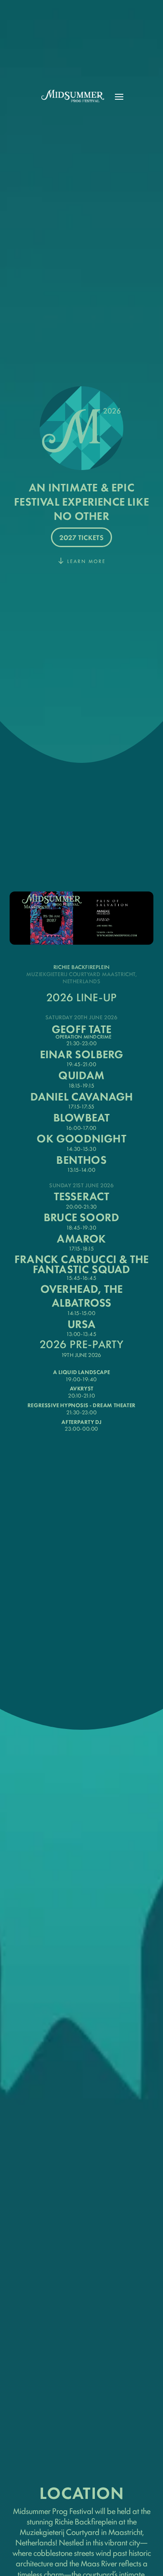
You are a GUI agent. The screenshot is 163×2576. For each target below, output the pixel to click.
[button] (119, 97)
